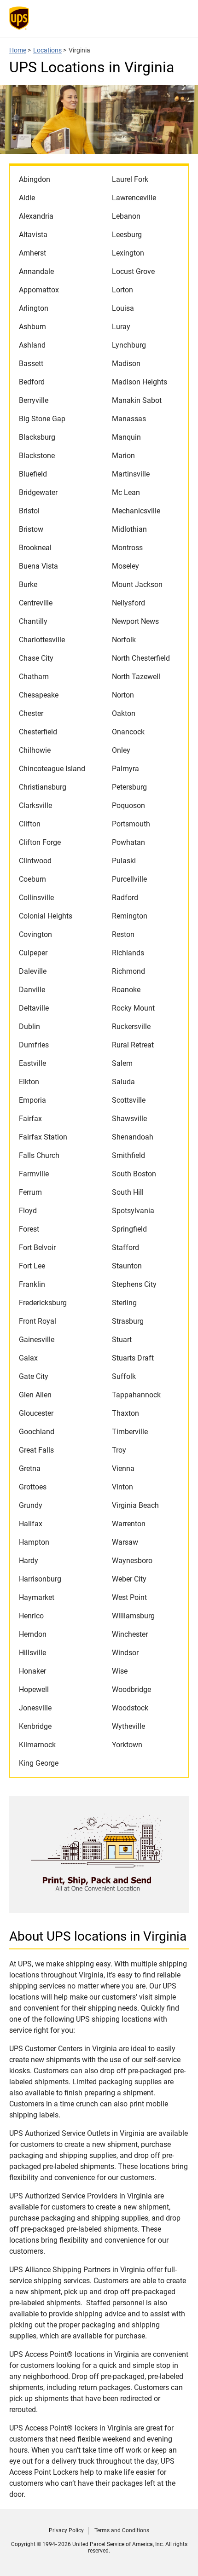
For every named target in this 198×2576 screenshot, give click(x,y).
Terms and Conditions (122, 2530)
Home (18, 50)
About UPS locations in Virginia (98, 1936)
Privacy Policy (66, 2530)
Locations (47, 50)
